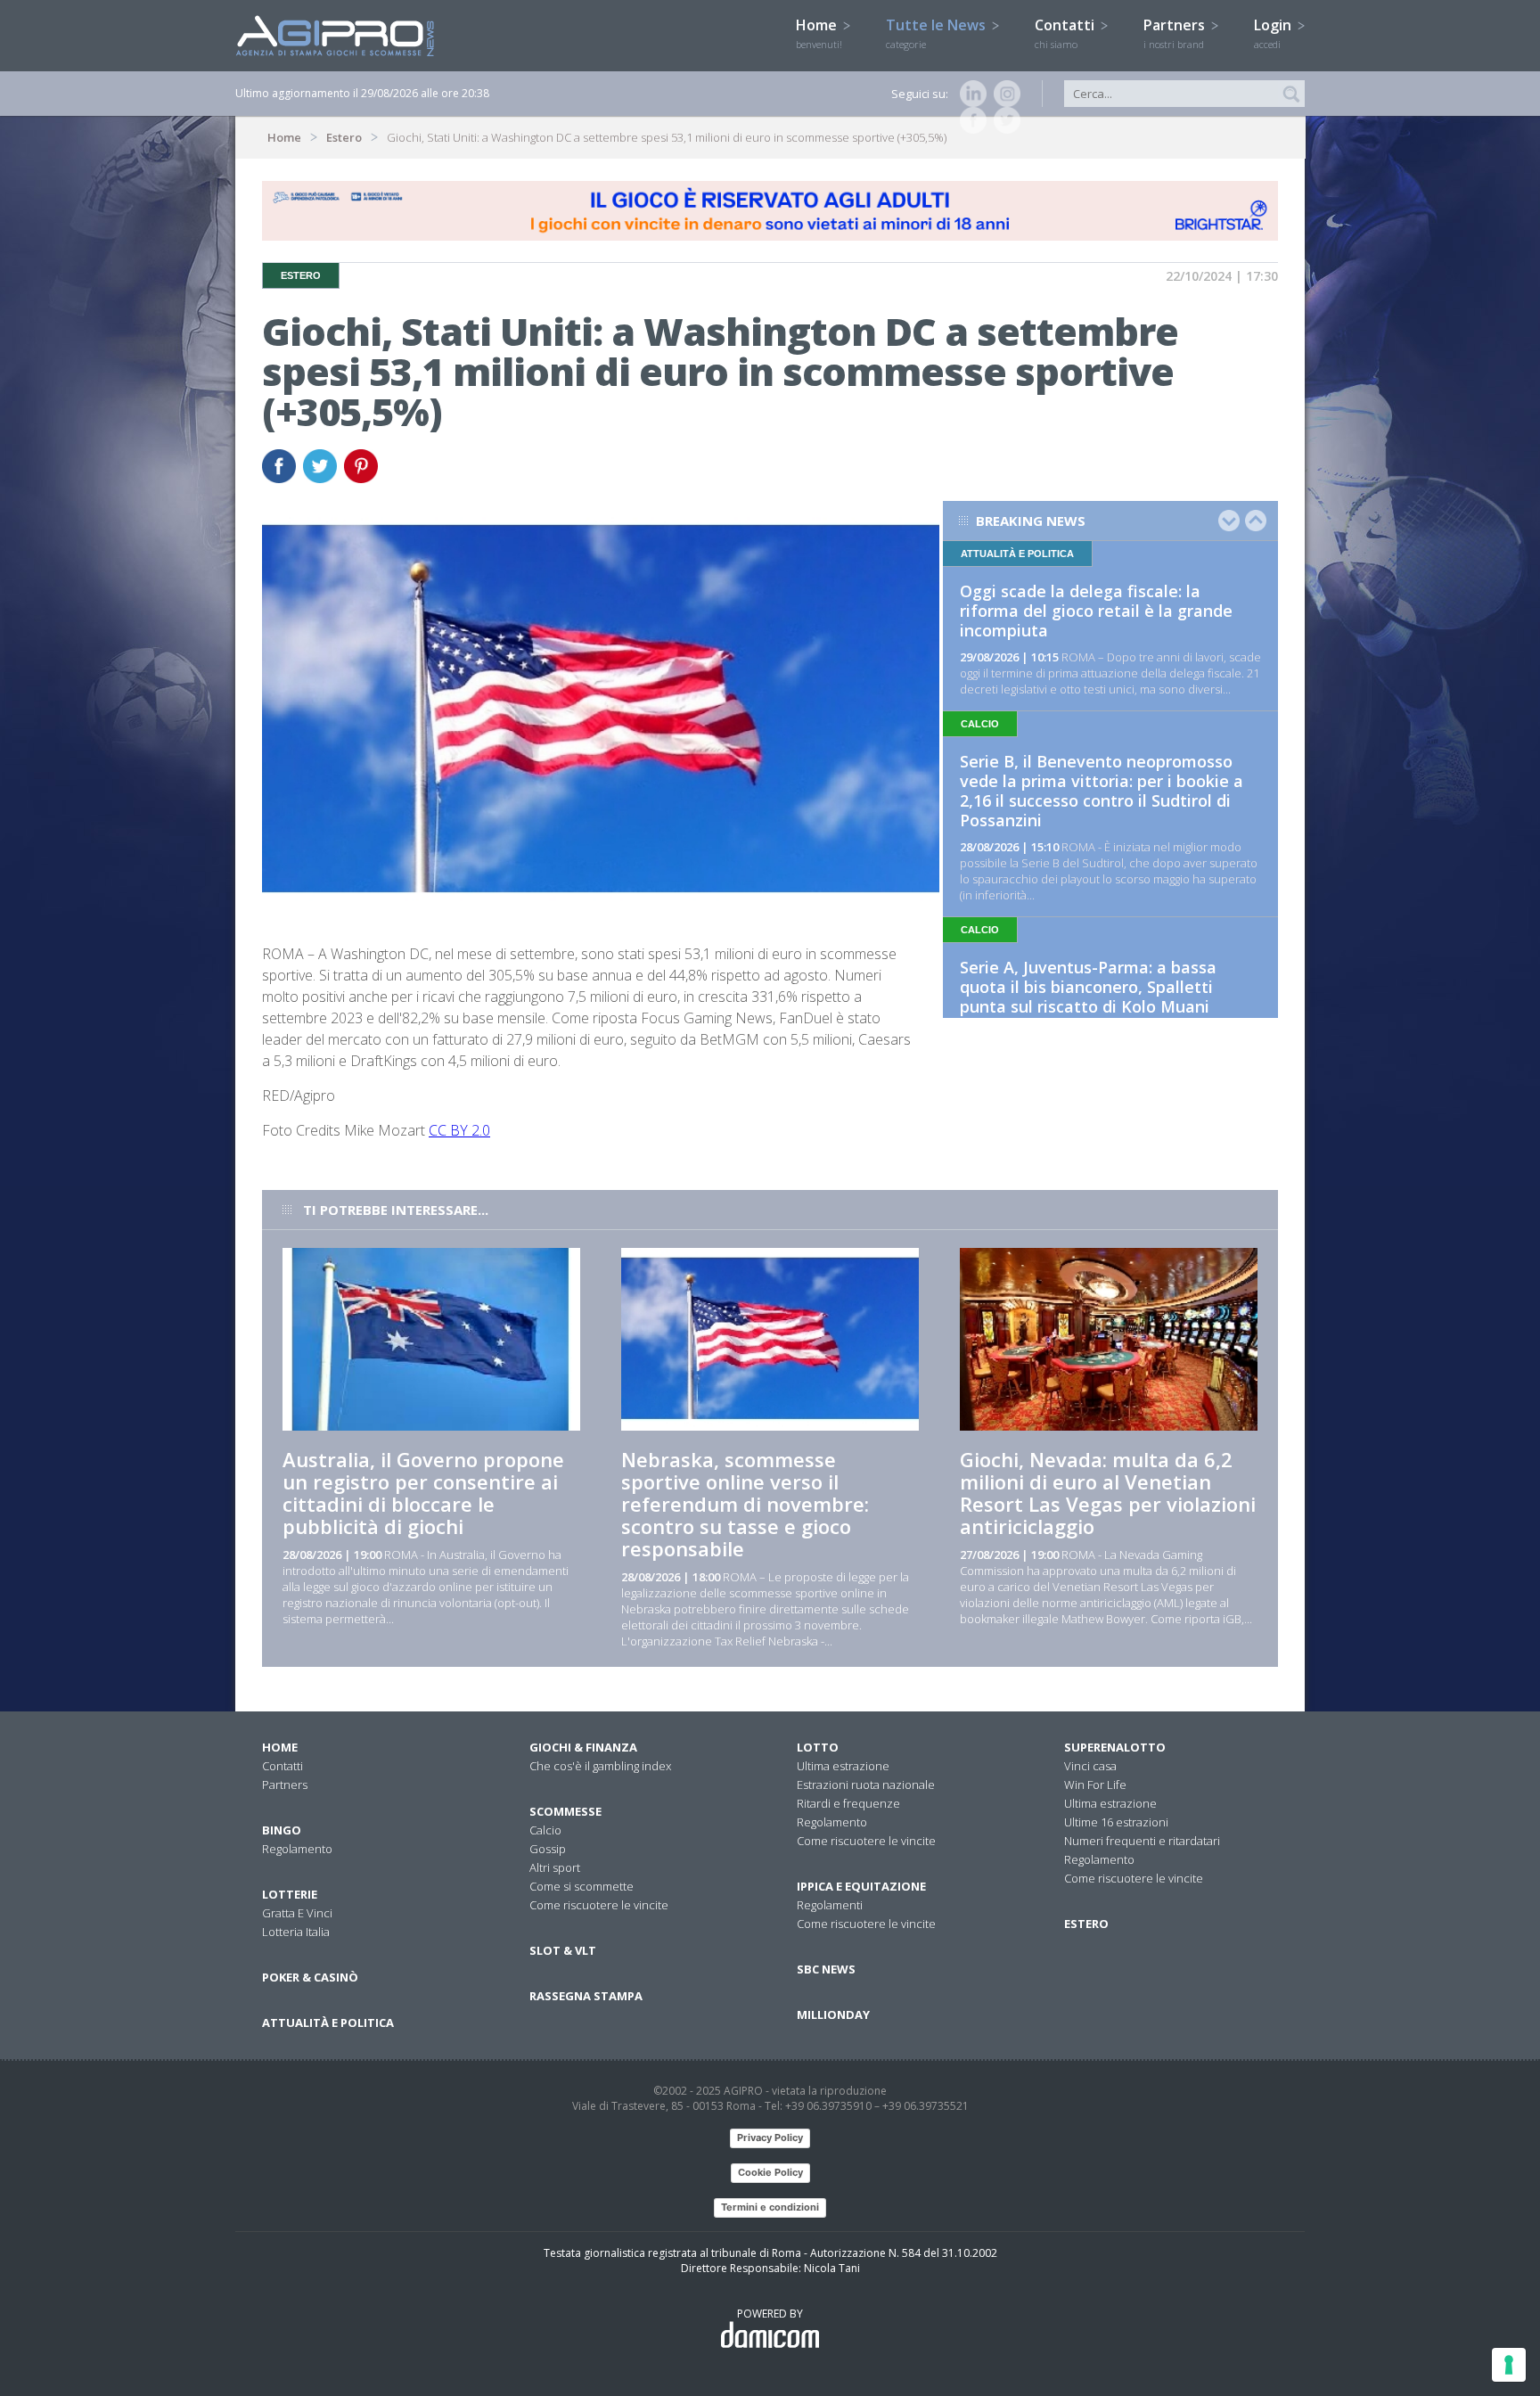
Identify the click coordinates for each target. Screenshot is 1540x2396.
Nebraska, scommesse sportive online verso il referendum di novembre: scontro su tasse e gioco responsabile (745, 1504)
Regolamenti (830, 1905)
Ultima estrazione (843, 1766)
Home (819, 33)
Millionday (833, 2014)
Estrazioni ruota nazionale (866, 1785)
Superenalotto (1115, 1747)
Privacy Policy (770, 2138)
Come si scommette (582, 1886)
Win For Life (1095, 1785)
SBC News (826, 1969)
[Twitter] (1003, 120)
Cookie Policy (770, 2172)
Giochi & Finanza (583, 1747)
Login (1274, 33)
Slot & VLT (563, 1950)
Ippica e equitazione (861, 1886)
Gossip (548, 1849)
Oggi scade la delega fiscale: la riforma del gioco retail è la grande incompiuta (1096, 611)
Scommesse (565, 1811)
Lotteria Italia (296, 1932)
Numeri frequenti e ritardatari (1142, 1841)
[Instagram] (1003, 94)
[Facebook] (970, 120)
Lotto (818, 1747)
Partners (1176, 33)
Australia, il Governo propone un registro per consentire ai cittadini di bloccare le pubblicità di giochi (423, 1493)
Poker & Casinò (310, 1977)
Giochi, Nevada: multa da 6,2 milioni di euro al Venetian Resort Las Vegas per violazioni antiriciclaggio (1108, 1493)
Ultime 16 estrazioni (1116, 1822)
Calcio (545, 1830)
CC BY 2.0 (459, 1130)
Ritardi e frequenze (848, 1803)
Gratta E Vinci (297, 1913)
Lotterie (290, 1894)
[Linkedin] (970, 94)
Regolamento (297, 1849)
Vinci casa (1090, 1766)
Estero (344, 137)
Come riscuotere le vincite (599, 1905)
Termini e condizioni (770, 2207)
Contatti (1066, 33)
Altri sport (555, 1867)
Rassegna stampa (586, 1996)
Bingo (282, 1830)
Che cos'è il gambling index (600, 1766)
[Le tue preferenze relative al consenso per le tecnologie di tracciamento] (1509, 2365)
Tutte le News (938, 33)
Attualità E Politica (328, 2023)
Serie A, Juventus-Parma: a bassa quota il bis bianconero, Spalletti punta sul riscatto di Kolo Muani (1088, 987)
